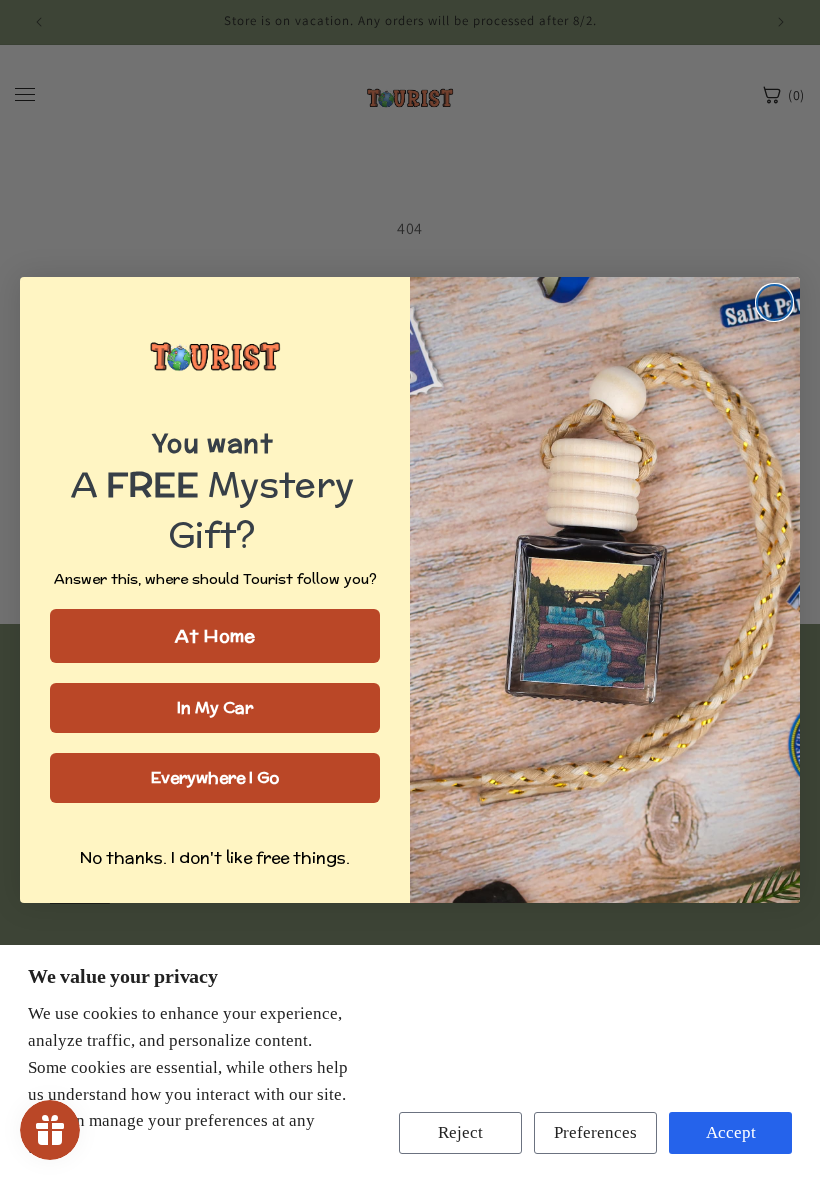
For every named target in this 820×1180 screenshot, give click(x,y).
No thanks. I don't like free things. (215, 857)
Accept (731, 1132)
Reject (460, 1132)
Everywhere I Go (215, 777)
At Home (215, 635)
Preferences (595, 1132)
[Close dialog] (774, 302)
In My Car (215, 707)
